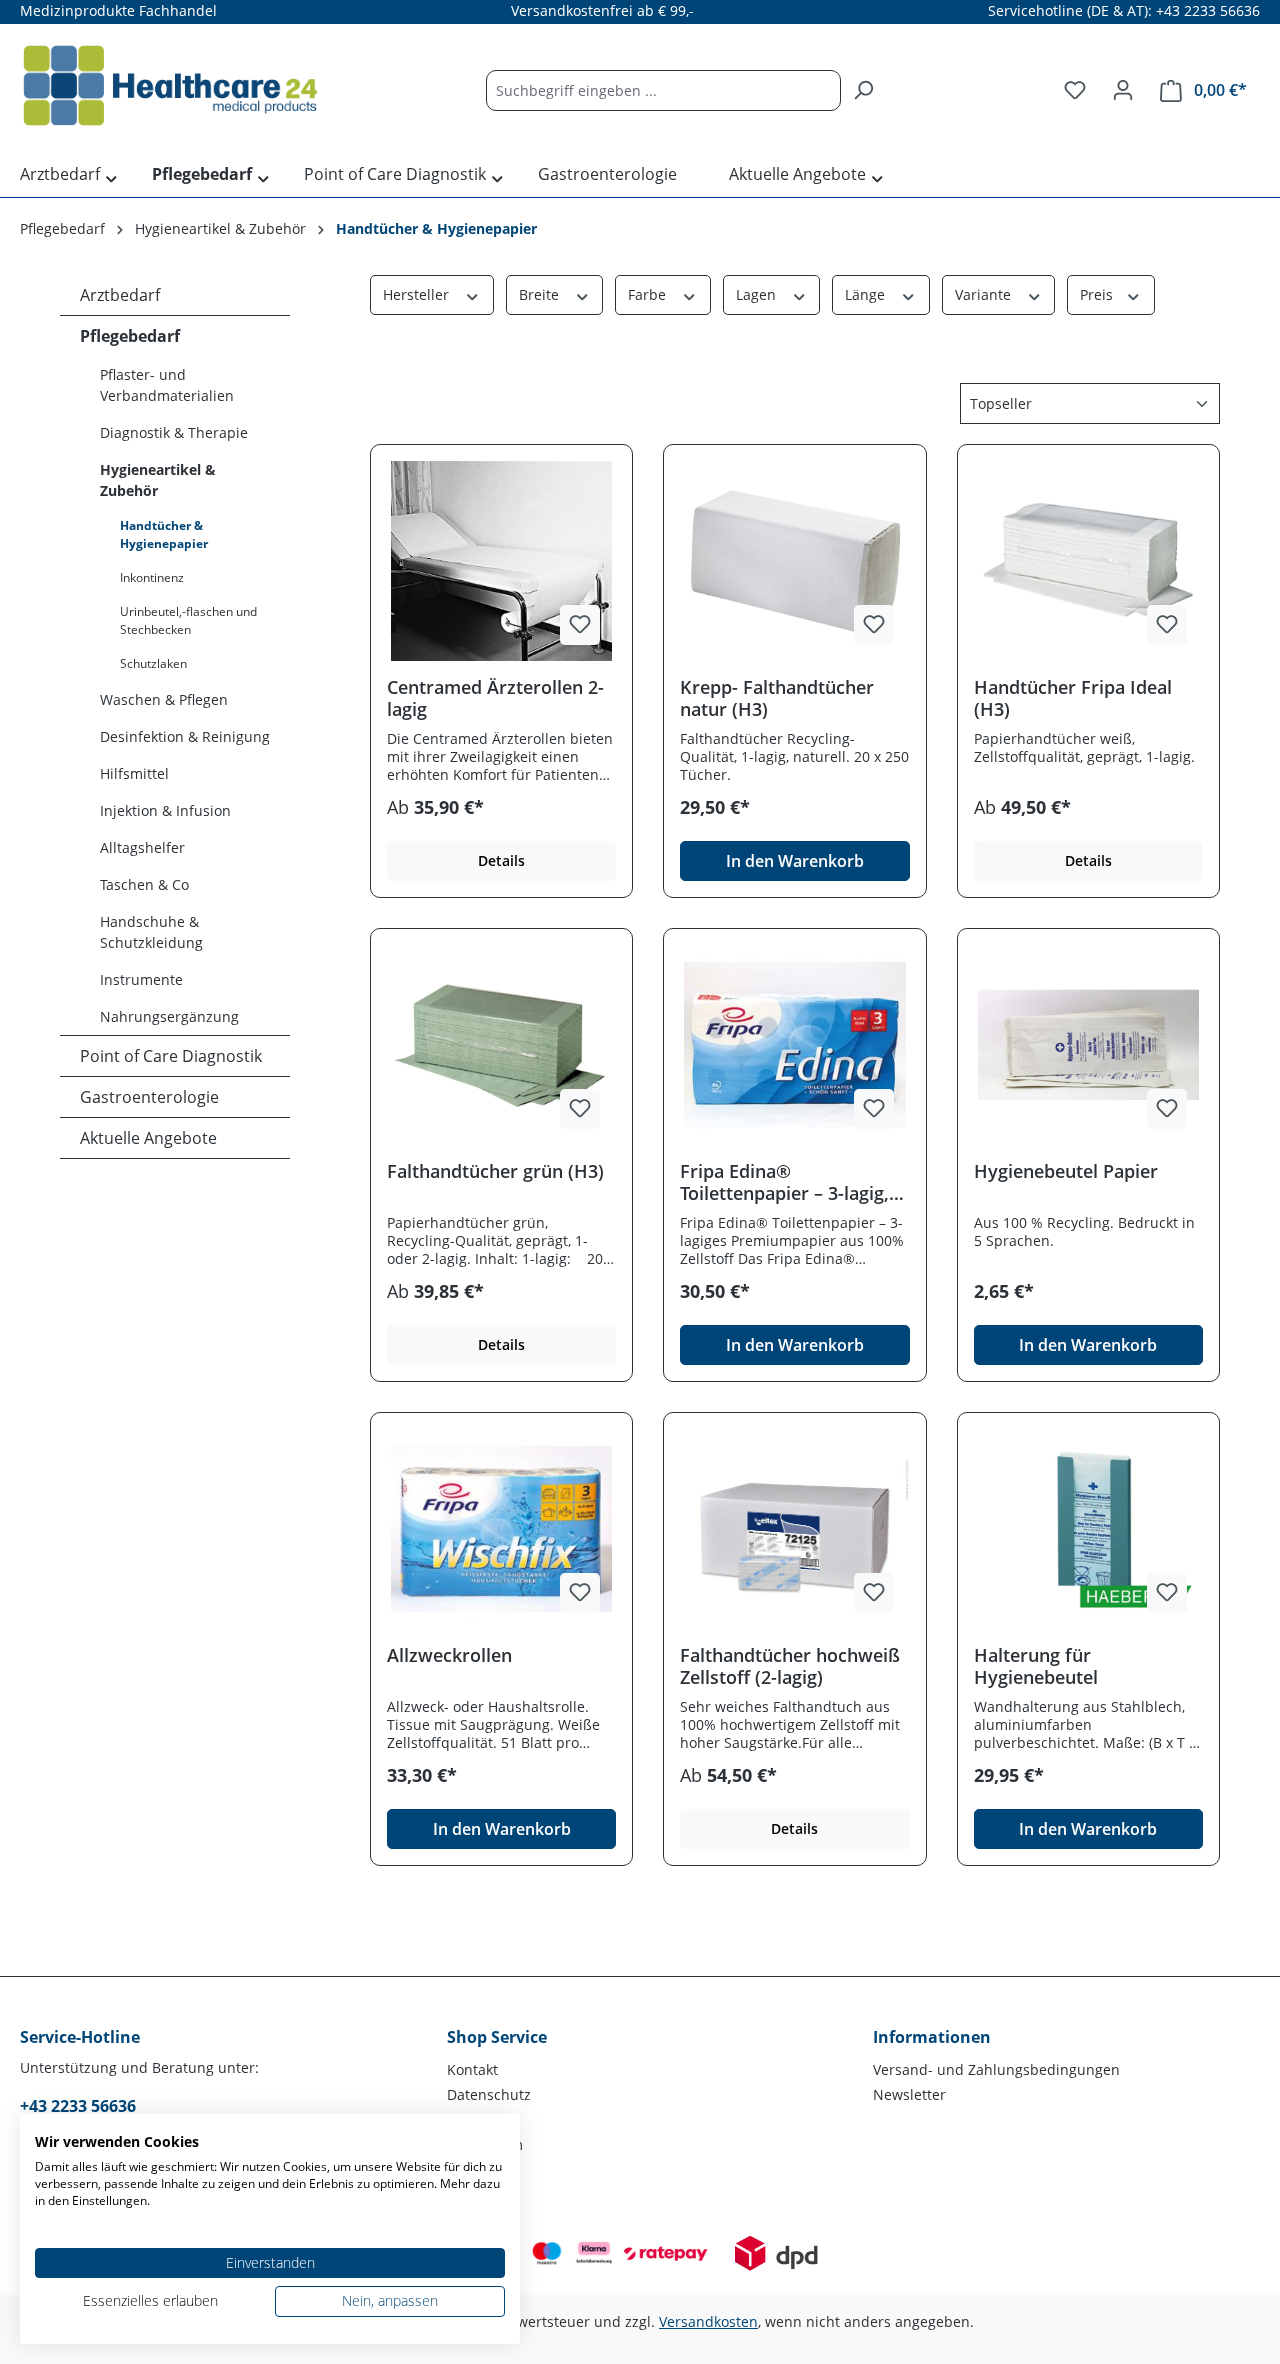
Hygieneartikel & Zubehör (158, 480)
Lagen (758, 294)
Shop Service (497, 2037)
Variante (985, 294)
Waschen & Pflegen (164, 699)
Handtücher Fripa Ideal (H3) (1073, 698)
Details (501, 860)
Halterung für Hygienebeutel (1036, 1666)
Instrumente (141, 979)
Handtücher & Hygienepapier (164, 534)
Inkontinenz (152, 577)
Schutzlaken (153, 663)
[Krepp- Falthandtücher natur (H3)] (794, 561)
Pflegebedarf (130, 336)
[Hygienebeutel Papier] (1088, 1045)
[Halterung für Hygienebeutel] (1088, 1529)
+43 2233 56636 (78, 2106)
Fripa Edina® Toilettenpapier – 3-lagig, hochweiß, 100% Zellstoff (787, 1182)
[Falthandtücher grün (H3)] (501, 1045)
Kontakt (472, 2069)
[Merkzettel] (1075, 90)
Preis (1098, 294)
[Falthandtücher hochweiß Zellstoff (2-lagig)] (794, 1529)
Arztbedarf (120, 295)
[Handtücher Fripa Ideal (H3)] (1088, 561)
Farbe (649, 294)
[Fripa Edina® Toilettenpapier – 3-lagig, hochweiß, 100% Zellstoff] (794, 1045)
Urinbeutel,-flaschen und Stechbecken (188, 620)
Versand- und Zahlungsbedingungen (996, 2069)
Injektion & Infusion (165, 810)
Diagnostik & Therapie (174, 432)
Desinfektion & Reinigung (185, 736)
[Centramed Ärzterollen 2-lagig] (501, 561)
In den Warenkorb (795, 861)
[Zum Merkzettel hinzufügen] (580, 625)
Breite (541, 294)
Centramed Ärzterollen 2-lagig (495, 698)
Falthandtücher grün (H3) (495, 1171)
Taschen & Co (144, 884)
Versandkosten (708, 2321)
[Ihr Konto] (1123, 90)
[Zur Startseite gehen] (170, 86)
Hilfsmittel (134, 773)
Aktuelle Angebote (148, 1138)
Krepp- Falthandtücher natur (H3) (777, 698)
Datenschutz (489, 2094)
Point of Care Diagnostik (171, 1056)
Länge (867, 294)
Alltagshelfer (142, 847)
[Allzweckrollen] (501, 1529)
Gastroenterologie (149, 1097)
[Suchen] (863, 90)
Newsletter (909, 2094)
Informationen (932, 2037)
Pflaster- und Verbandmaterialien (167, 385)
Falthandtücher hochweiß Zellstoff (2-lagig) (790, 1666)
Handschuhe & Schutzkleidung (151, 932)
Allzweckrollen (449, 1655)
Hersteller (418, 294)
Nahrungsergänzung (169, 1016)
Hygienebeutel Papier (1066, 1171)
